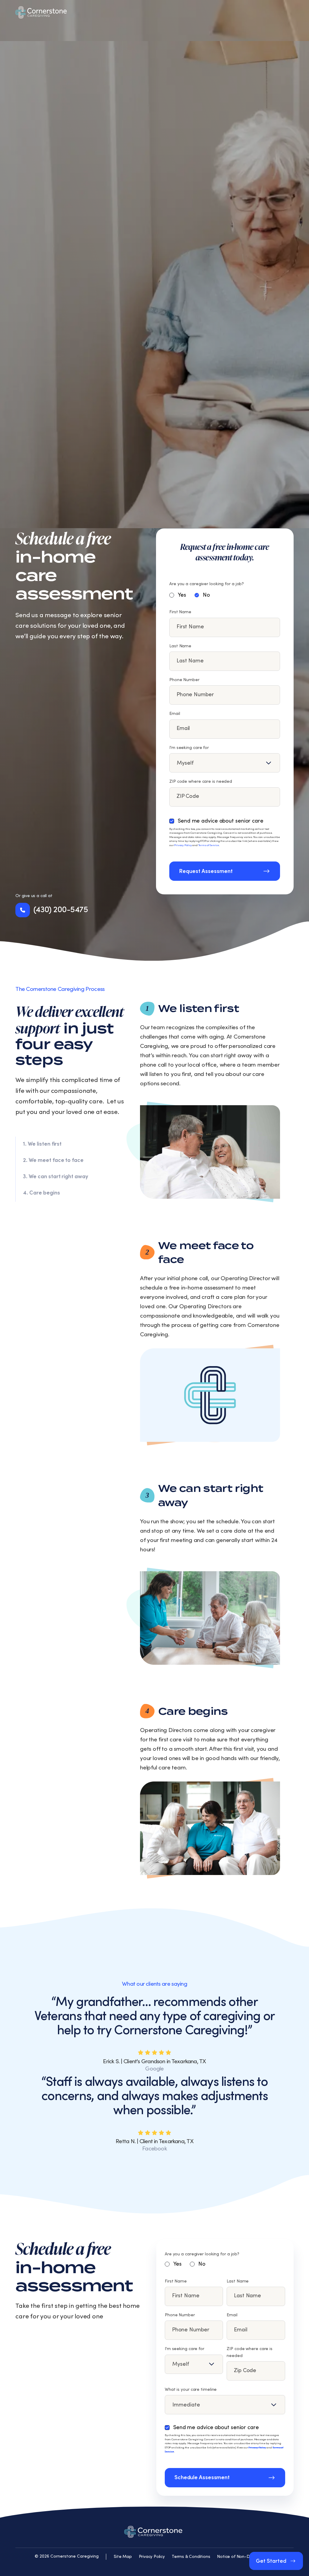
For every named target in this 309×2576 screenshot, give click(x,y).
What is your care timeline (191, 2390)
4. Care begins (41, 1193)
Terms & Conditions (191, 2557)
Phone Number (184, 680)
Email (175, 714)
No (206, 595)
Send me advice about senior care (221, 821)
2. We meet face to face (53, 1160)
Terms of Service (209, 845)
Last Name (180, 646)
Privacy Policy (183, 845)
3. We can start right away (56, 1177)
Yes (182, 595)
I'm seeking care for (189, 748)
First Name (180, 612)
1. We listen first (42, 1144)
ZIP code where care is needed (201, 782)
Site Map (123, 2557)
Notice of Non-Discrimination (246, 2557)
